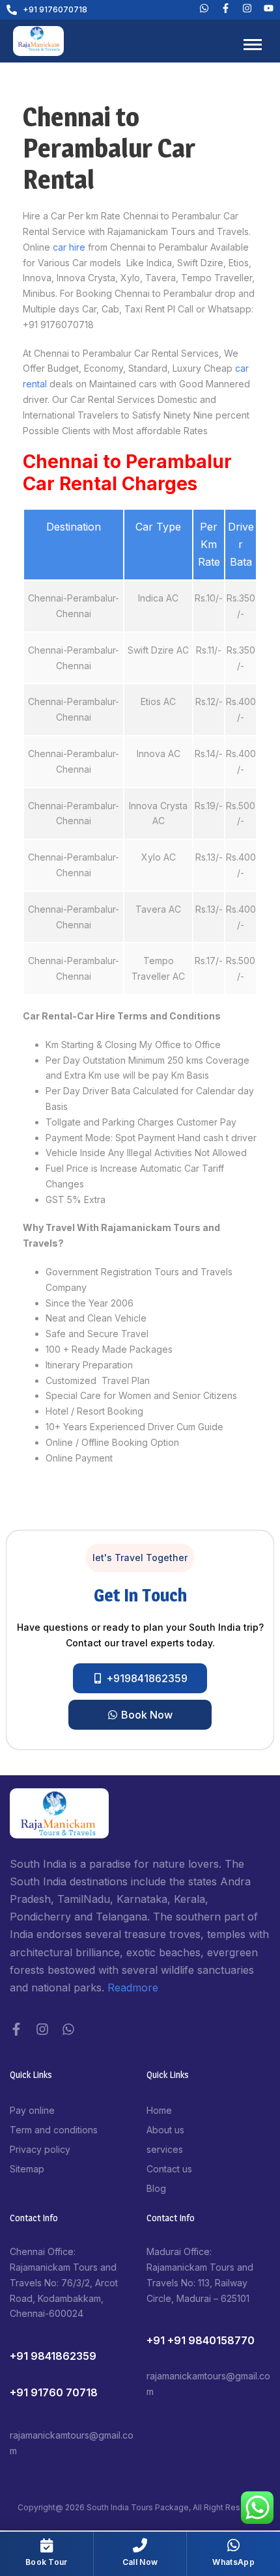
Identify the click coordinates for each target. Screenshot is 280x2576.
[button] (140, 1558)
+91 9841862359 (53, 2356)
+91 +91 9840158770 (201, 2340)
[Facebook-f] (16, 2029)
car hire (68, 247)
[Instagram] (42, 2029)
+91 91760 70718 (54, 2392)
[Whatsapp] (204, 8)
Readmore (133, 1987)
